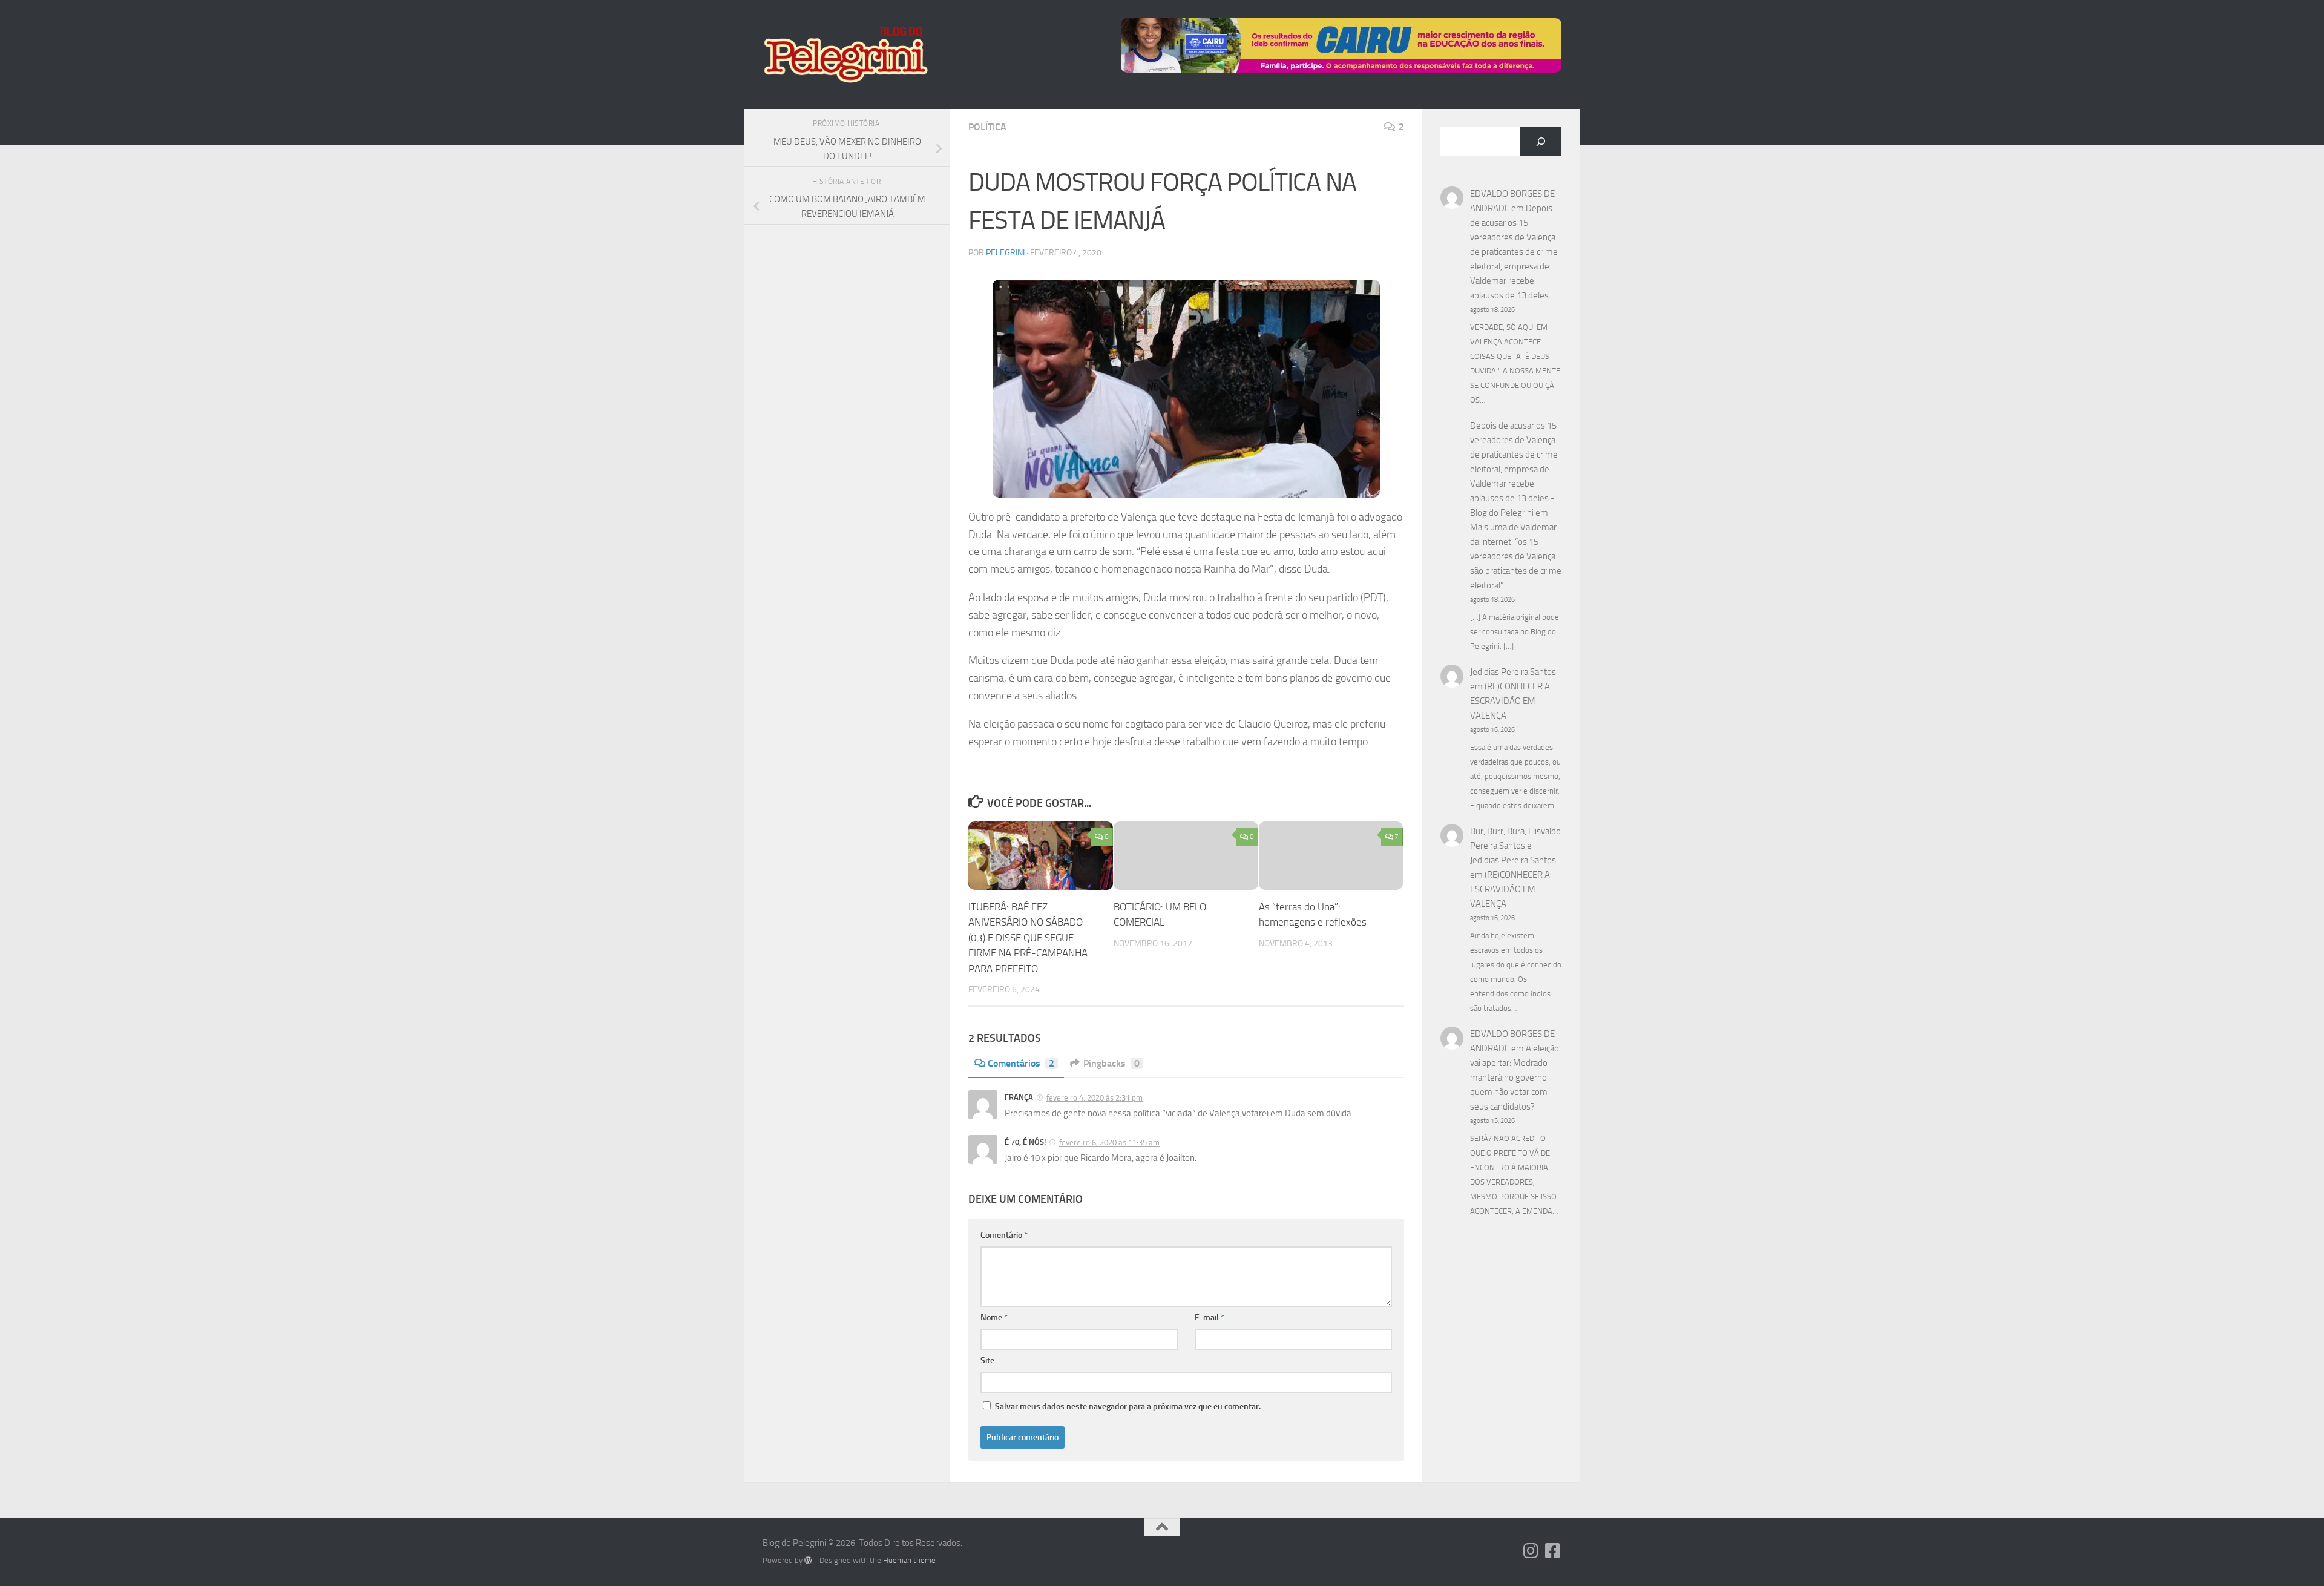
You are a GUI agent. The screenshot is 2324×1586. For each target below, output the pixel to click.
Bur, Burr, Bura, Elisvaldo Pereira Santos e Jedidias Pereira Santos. (1515, 846)
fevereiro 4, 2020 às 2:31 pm (1095, 1098)
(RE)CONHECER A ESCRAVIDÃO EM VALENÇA (1510, 701)
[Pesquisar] (1541, 142)
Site (987, 1361)
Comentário (1004, 1235)
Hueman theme (909, 1560)
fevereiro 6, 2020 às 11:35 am (1109, 1143)
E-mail (1210, 1318)
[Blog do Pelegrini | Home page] (845, 54)
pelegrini (1005, 253)
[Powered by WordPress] (808, 1560)
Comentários (1021, 1063)
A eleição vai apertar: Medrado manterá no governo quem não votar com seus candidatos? (1515, 1078)
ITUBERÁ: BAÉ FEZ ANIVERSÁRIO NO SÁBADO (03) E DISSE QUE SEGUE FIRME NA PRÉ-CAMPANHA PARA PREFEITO (1028, 938)
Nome (994, 1318)
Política (987, 127)
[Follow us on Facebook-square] (1553, 1551)
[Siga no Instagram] (1531, 1551)
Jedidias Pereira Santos (1513, 672)
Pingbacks (1111, 1063)
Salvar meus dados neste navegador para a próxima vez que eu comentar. (1128, 1407)
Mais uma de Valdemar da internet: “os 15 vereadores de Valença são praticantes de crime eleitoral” (1516, 556)
